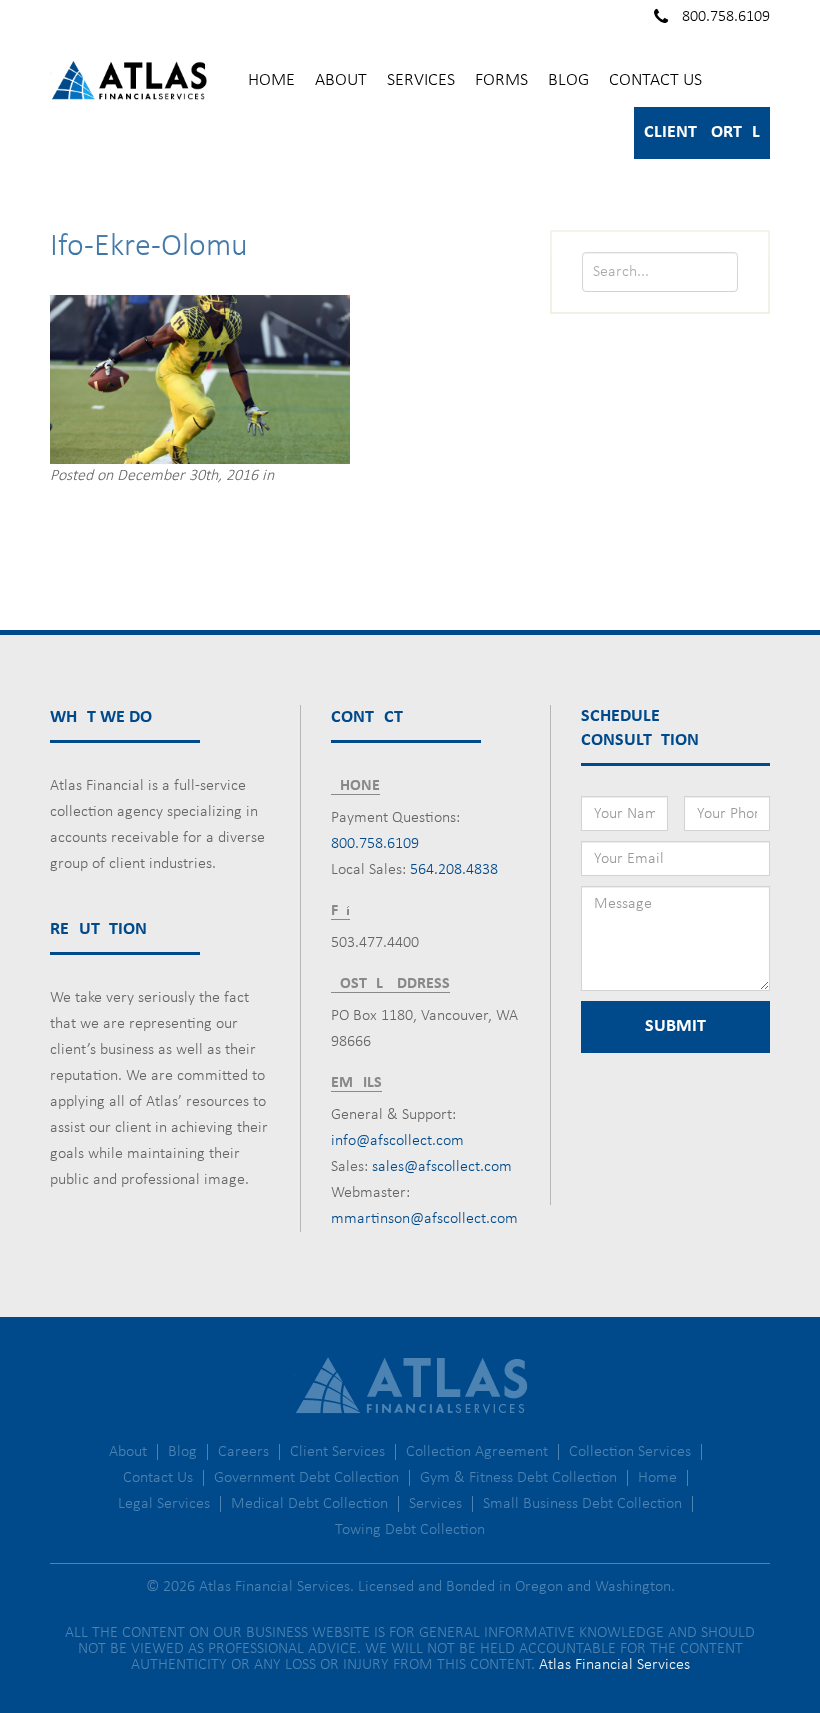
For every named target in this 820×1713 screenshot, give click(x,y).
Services (421, 80)
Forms (501, 80)
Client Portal (702, 132)
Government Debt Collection (306, 1478)
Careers (243, 1452)
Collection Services (630, 1452)
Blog (568, 80)
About (341, 80)
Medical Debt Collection (309, 1504)
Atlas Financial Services (614, 1665)
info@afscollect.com (397, 1141)
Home (271, 80)
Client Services (337, 1452)
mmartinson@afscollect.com (424, 1219)
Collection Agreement (477, 1452)
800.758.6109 (726, 17)
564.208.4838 (454, 870)
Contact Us (655, 80)
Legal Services (164, 1504)
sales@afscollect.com (442, 1167)
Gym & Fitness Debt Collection (518, 1478)
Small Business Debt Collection (582, 1504)
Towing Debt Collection (410, 1530)
